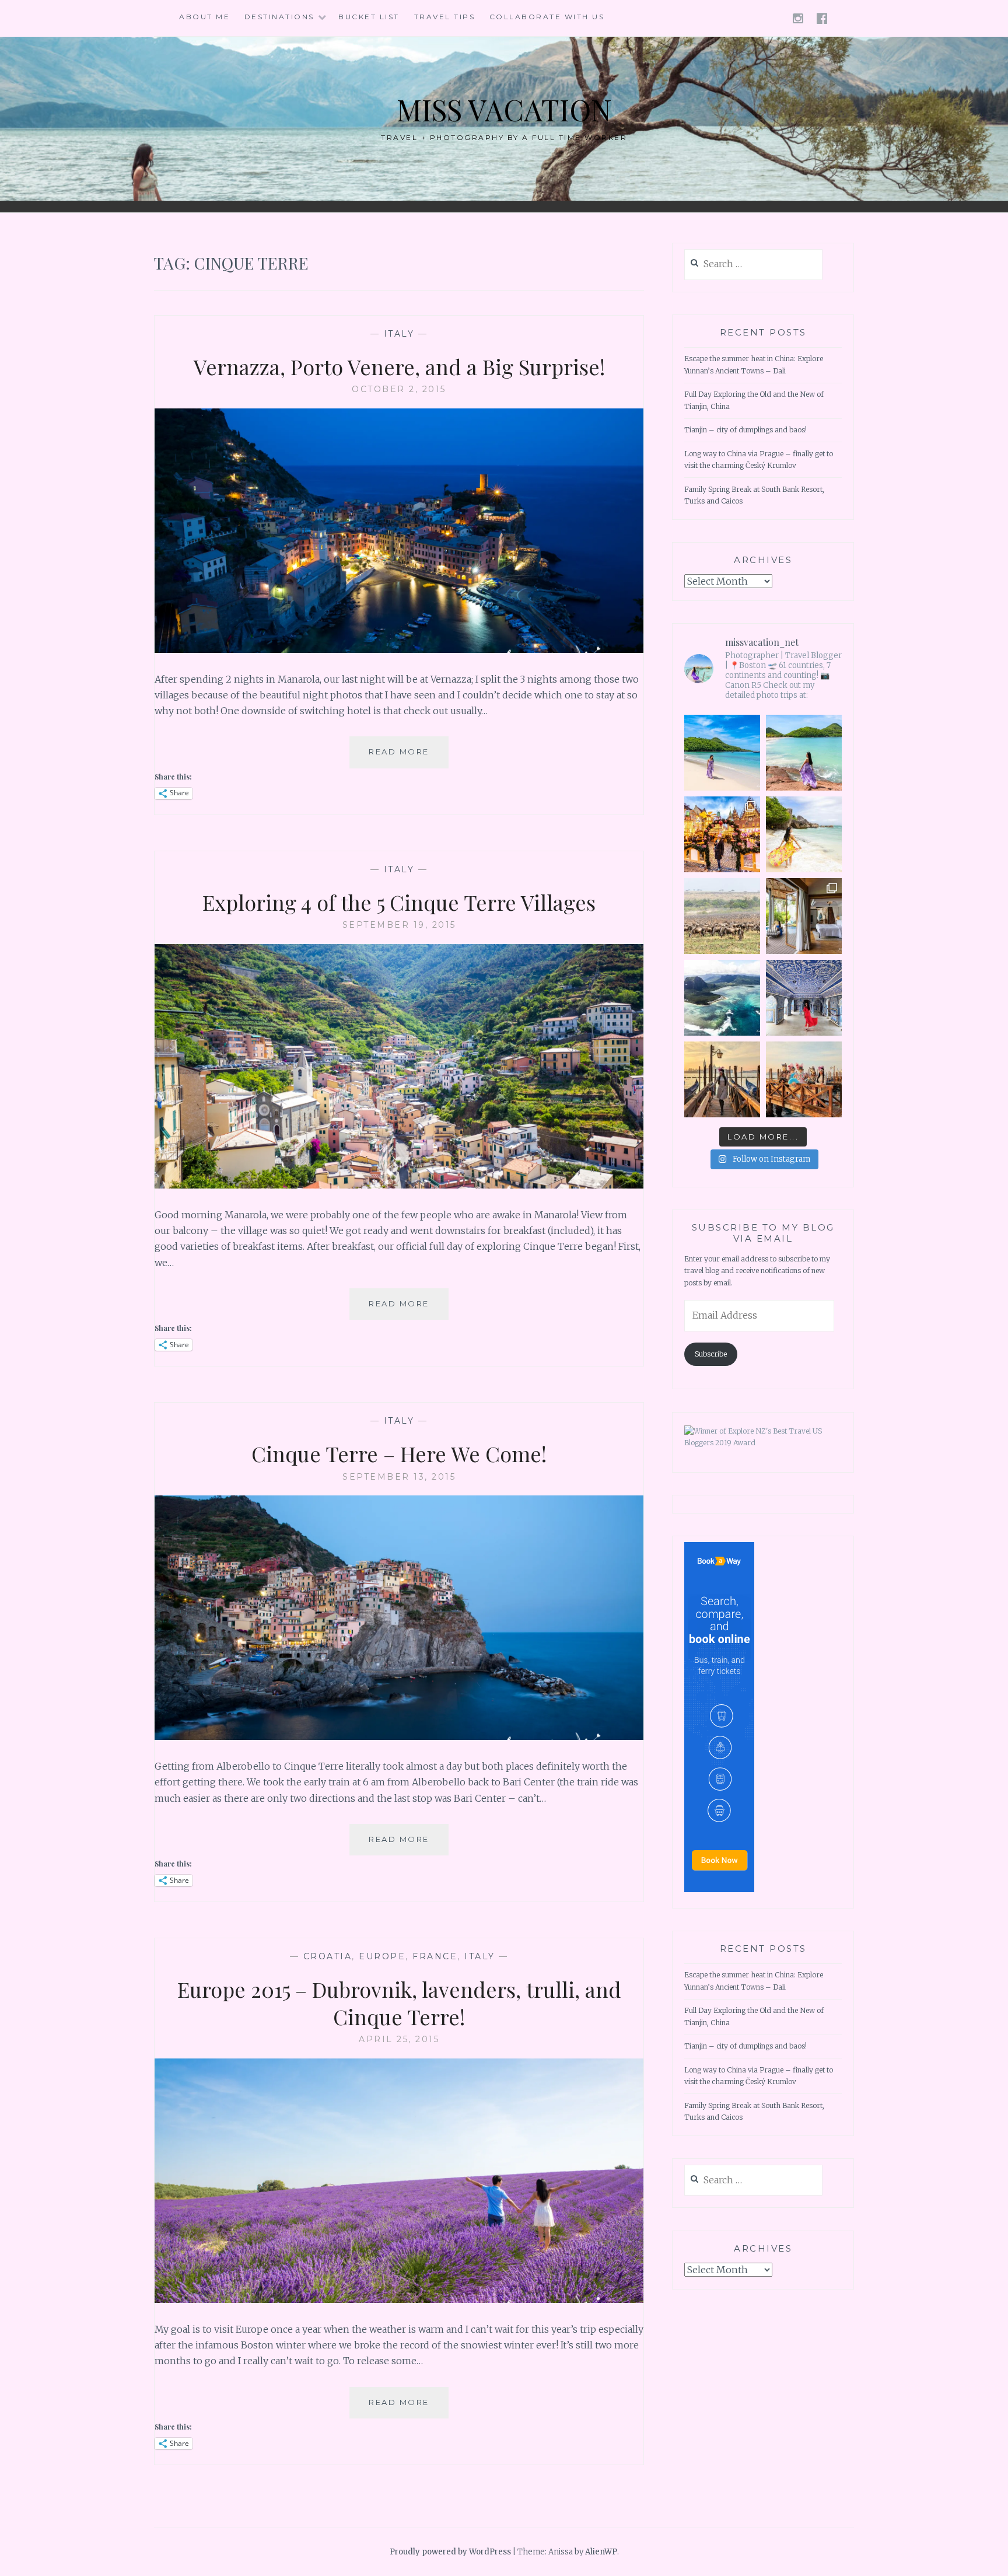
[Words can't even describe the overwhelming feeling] (722, 916)
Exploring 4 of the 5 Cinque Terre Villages (399, 902)
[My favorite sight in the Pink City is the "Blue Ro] (804, 998)
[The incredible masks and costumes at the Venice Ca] (804, 1079)
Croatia (328, 1956)
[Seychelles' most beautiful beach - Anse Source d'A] (804, 834)
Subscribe (711, 1354)
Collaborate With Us (547, 17)
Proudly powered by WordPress (450, 2552)
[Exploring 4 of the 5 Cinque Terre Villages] (399, 1185)
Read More (409, 757)
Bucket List (369, 17)
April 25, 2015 (399, 2039)
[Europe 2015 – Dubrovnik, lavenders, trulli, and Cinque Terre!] (399, 2299)
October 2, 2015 (399, 389)
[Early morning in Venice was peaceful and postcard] (722, 1079)
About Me (204, 17)
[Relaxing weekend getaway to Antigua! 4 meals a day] (804, 753)
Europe (382, 1956)
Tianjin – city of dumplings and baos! (745, 430)
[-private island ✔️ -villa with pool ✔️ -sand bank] (804, 916)
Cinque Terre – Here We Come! (399, 1453)
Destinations (279, 17)
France (435, 1956)
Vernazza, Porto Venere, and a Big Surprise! (399, 366)
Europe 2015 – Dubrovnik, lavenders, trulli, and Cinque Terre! (399, 2003)
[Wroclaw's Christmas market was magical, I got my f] (722, 834)
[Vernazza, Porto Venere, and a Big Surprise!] (399, 649)
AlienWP (601, 2552)
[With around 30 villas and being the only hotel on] (722, 753)
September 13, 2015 (399, 1477)
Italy (399, 334)
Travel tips (445, 17)
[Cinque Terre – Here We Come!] (399, 1736)
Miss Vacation (504, 109)
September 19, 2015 (399, 925)
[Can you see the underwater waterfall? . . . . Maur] (722, 998)
